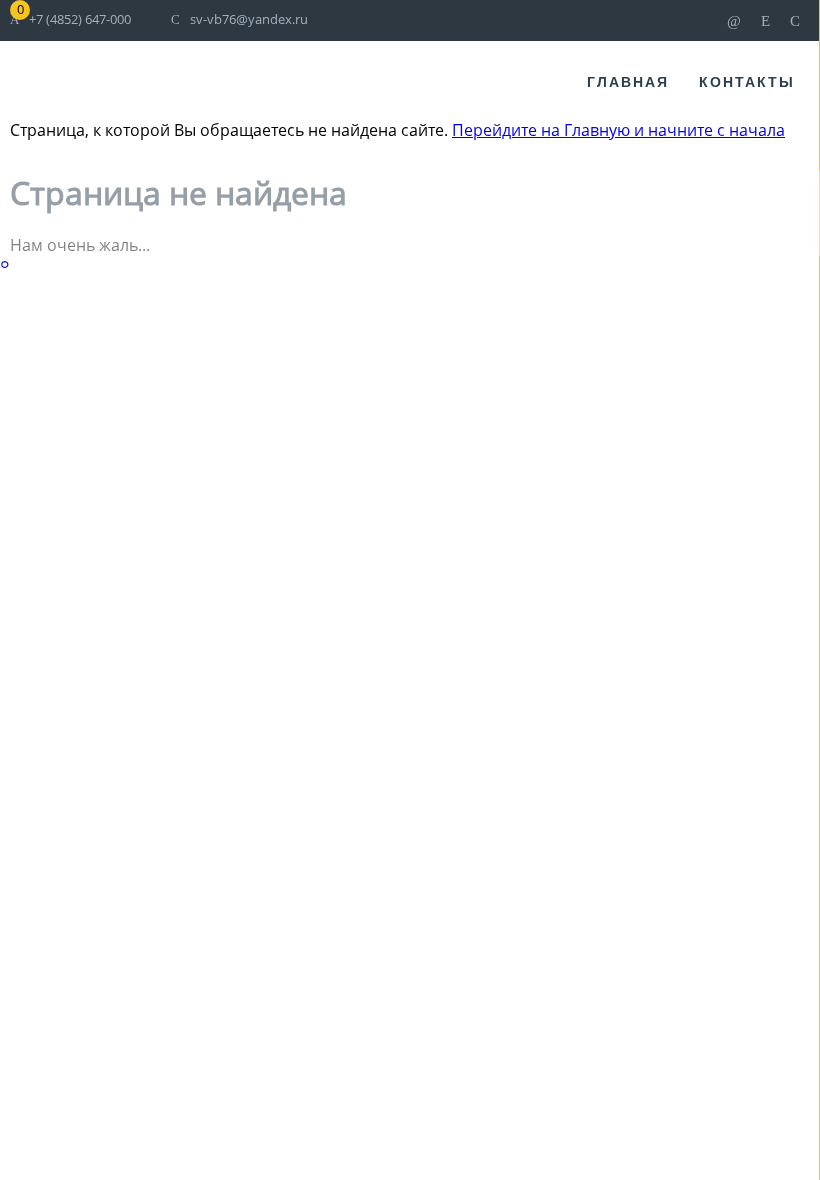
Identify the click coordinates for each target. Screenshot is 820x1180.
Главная (628, 82)
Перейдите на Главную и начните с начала (618, 130)
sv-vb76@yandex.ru (249, 19)
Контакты (747, 82)
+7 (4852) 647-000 (80, 19)
